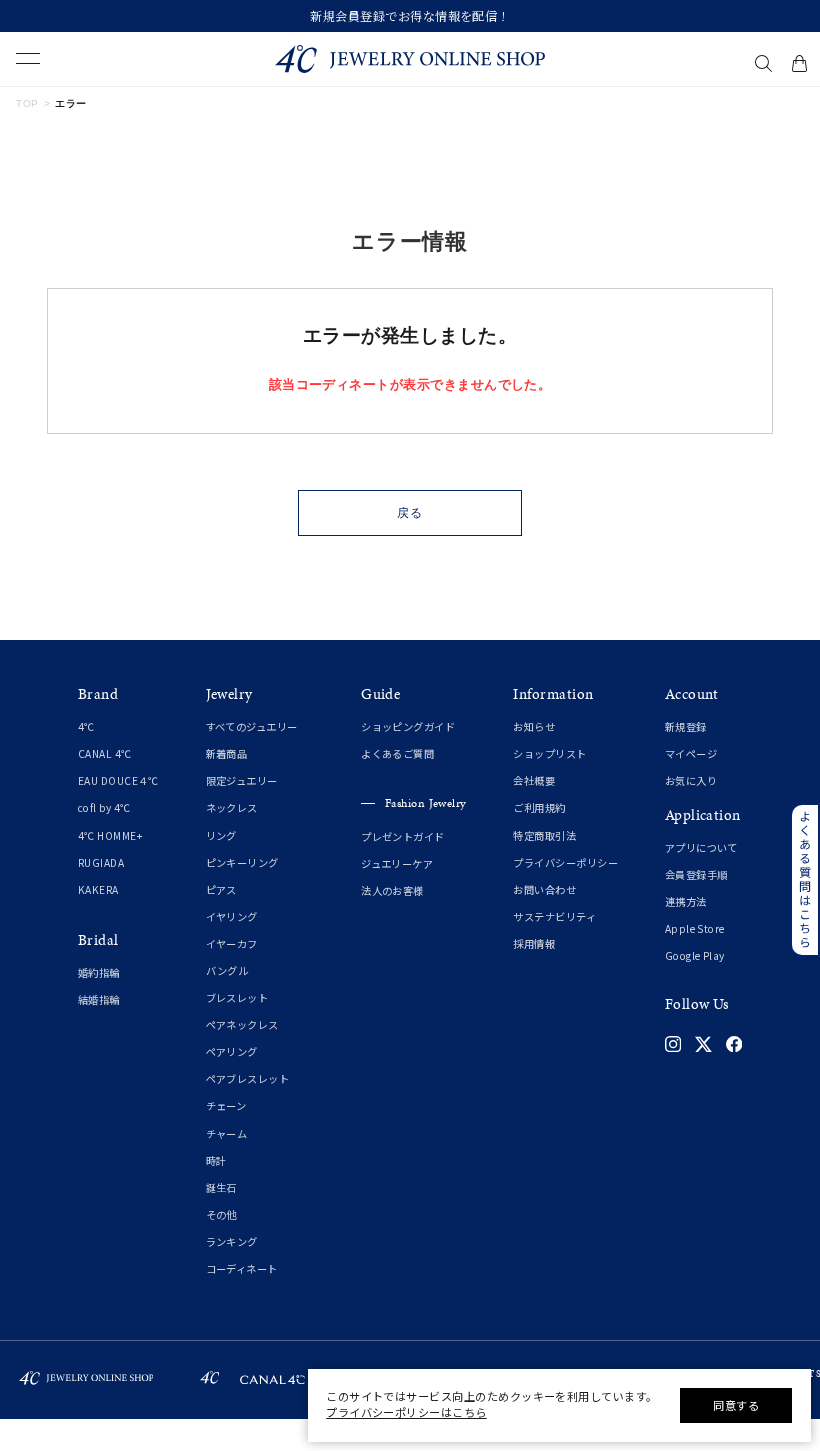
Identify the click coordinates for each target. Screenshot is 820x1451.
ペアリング (232, 1051)
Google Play (695, 955)
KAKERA (98, 889)
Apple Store (695, 928)
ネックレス (232, 807)
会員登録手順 (696, 874)
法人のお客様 (392, 890)
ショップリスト (549, 753)
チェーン (226, 1105)
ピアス (221, 889)
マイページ (691, 753)
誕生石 (221, 1187)
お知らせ (534, 726)
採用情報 (534, 943)
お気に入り (691, 780)
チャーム (227, 1133)
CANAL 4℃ (105, 753)
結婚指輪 (99, 999)
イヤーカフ (232, 943)
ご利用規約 (539, 807)
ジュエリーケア (397, 863)
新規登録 (686, 726)
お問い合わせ (544, 889)
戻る (410, 513)
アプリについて (701, 847)
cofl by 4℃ (104, 807)
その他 (221, 1214)
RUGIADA (101, 862)
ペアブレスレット (248, 1078)
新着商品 (227, 753)
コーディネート (242, 1268)
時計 (216, 1160)
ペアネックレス (242, 1024)
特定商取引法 (544, 835)
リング (221, 835)
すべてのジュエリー (252, 726)
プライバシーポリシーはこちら (406, 1412)
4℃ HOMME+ (110, 835)
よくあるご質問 (397, 753)
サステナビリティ (554, 916)
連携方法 (686, 901)
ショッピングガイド (408, 726)
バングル (227, 970)
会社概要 (534, 780)
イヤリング (232, 916)
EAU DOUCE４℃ (118, 780)
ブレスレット (237, 997)
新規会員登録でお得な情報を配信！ (409, 15)
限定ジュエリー (242, 780)
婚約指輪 (99, 972)
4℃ (86, 726)
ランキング (232, 1241)
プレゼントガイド (403, 836)
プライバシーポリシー (565, 862)
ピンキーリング (242, 862)
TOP (27, 103)
